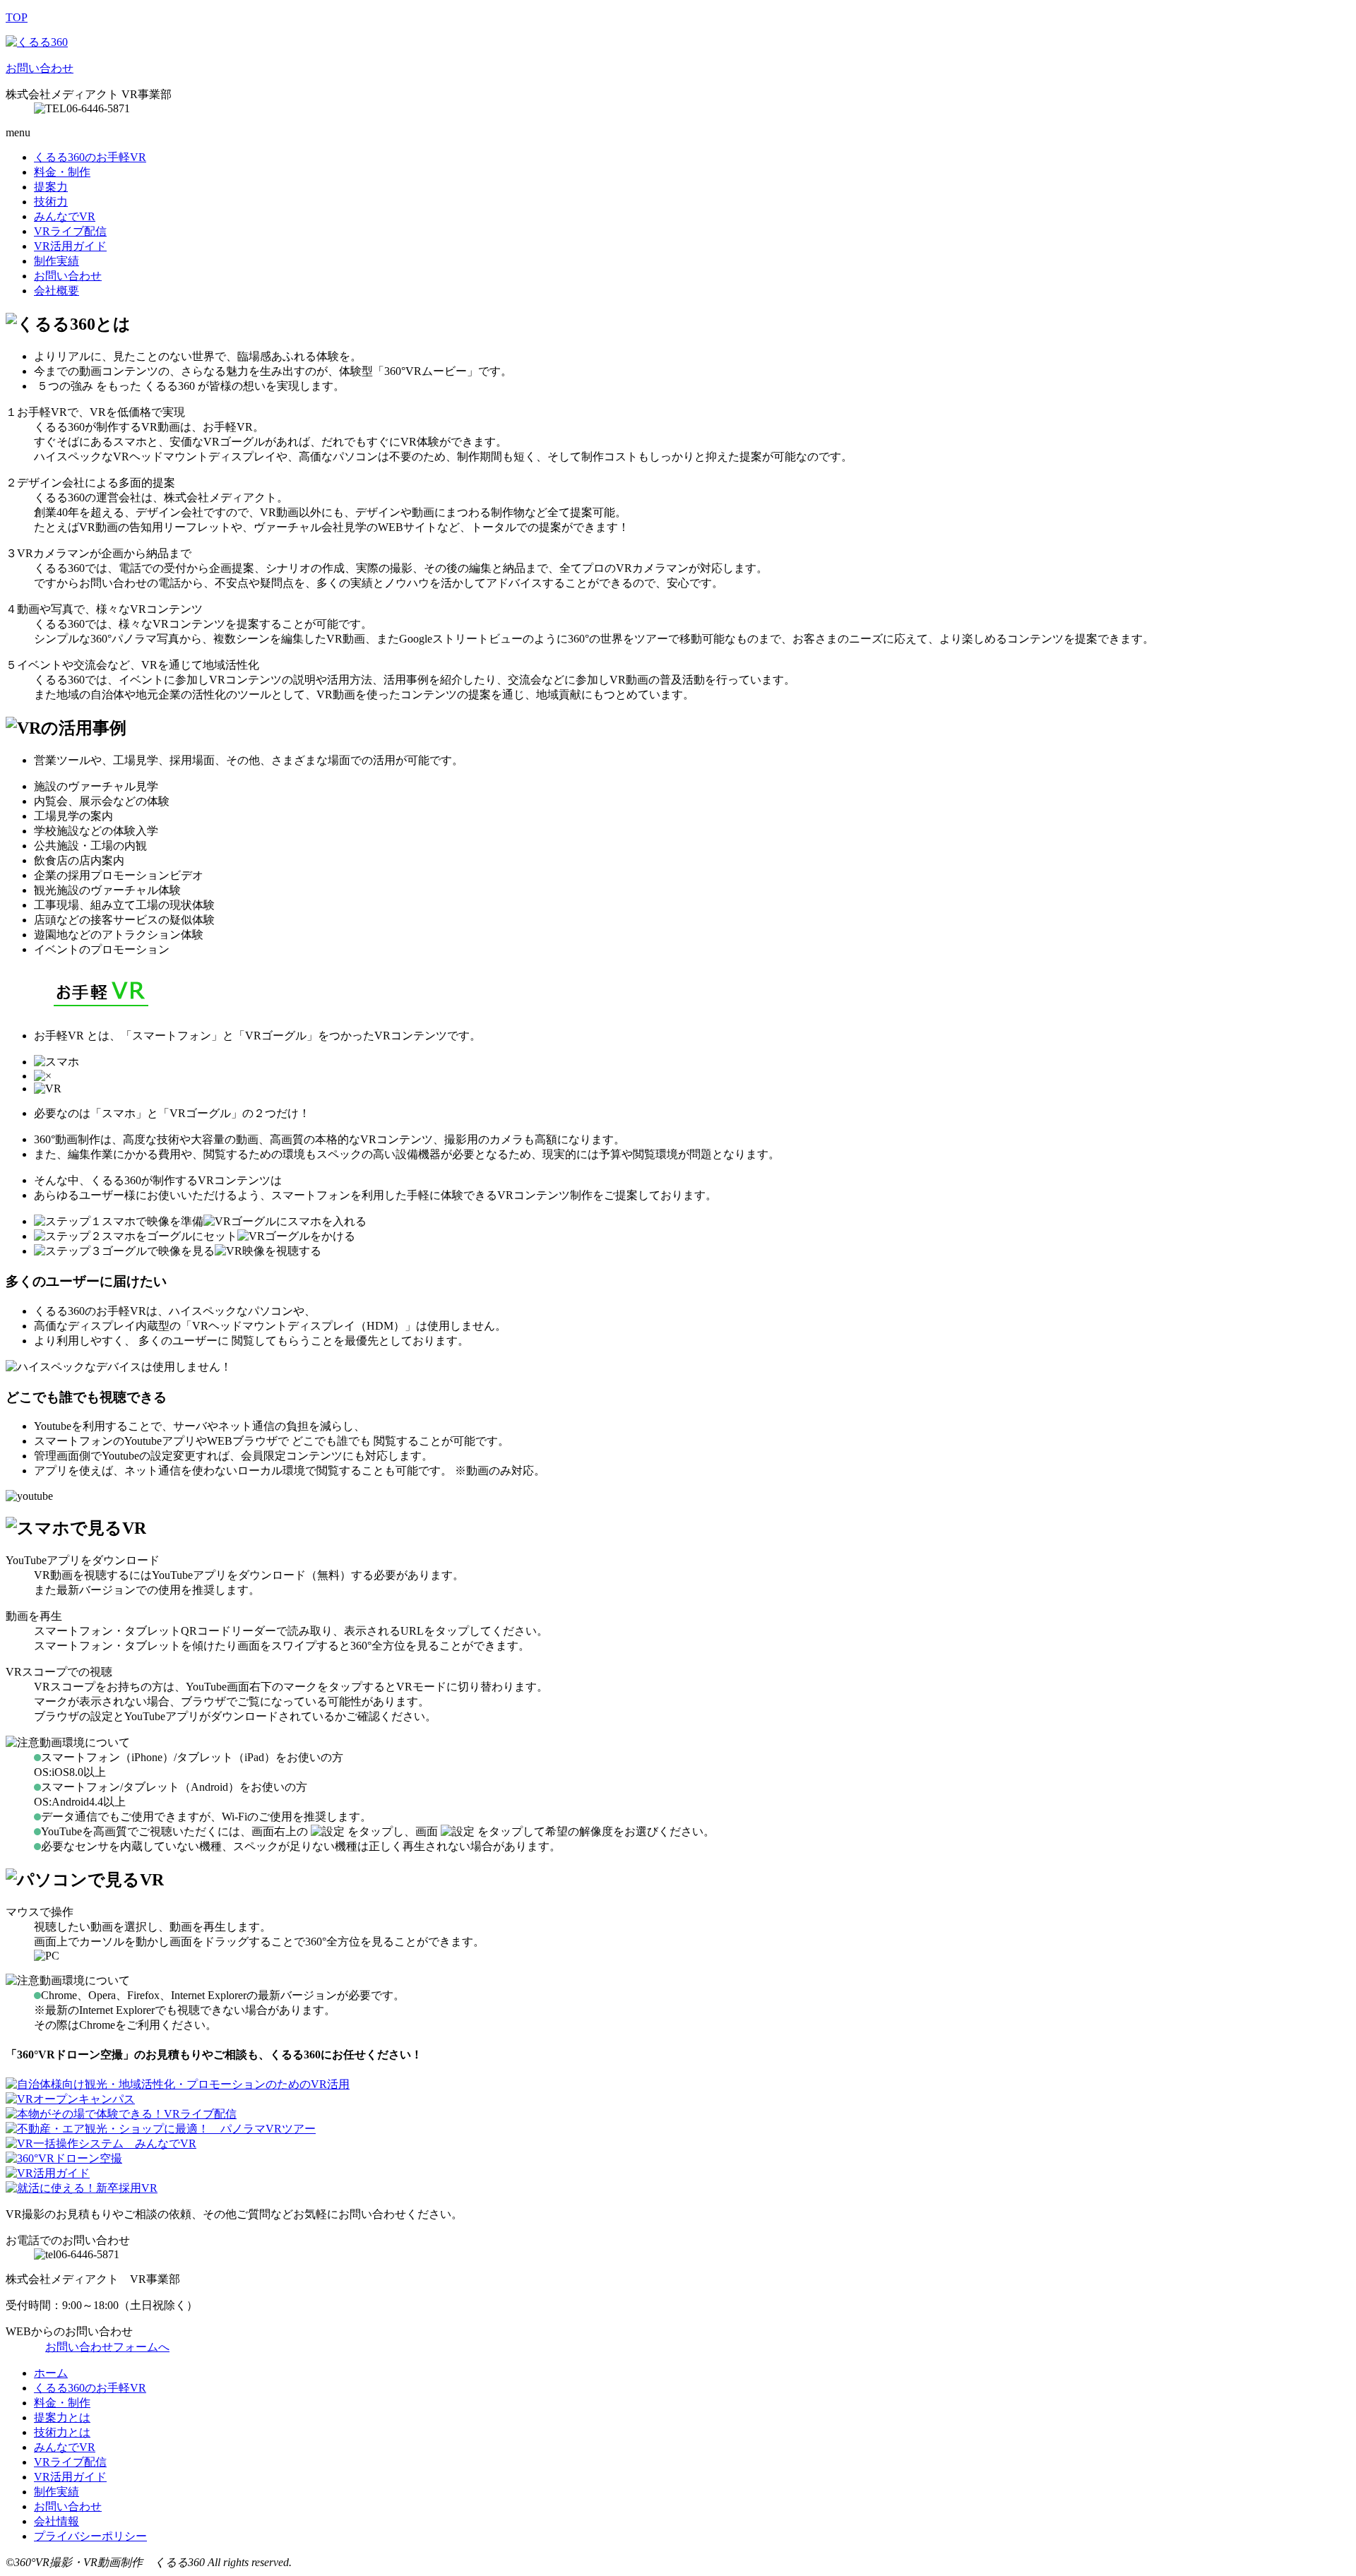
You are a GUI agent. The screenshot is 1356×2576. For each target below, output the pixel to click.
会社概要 (56, 291)
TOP (17, 17)
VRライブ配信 (70, 231)
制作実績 (56, 261)
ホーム (51, 2373)
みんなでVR (65, 216)
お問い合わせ (40, 68)
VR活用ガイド (70, 246)
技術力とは (62, 2432)
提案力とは (62, 2417)
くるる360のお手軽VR (90, 157)
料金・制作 (62, 172)
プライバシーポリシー (90, 2536)
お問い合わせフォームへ (107, 2347)
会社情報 (56, 2521)
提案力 (51, 187)
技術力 (51, 202)
